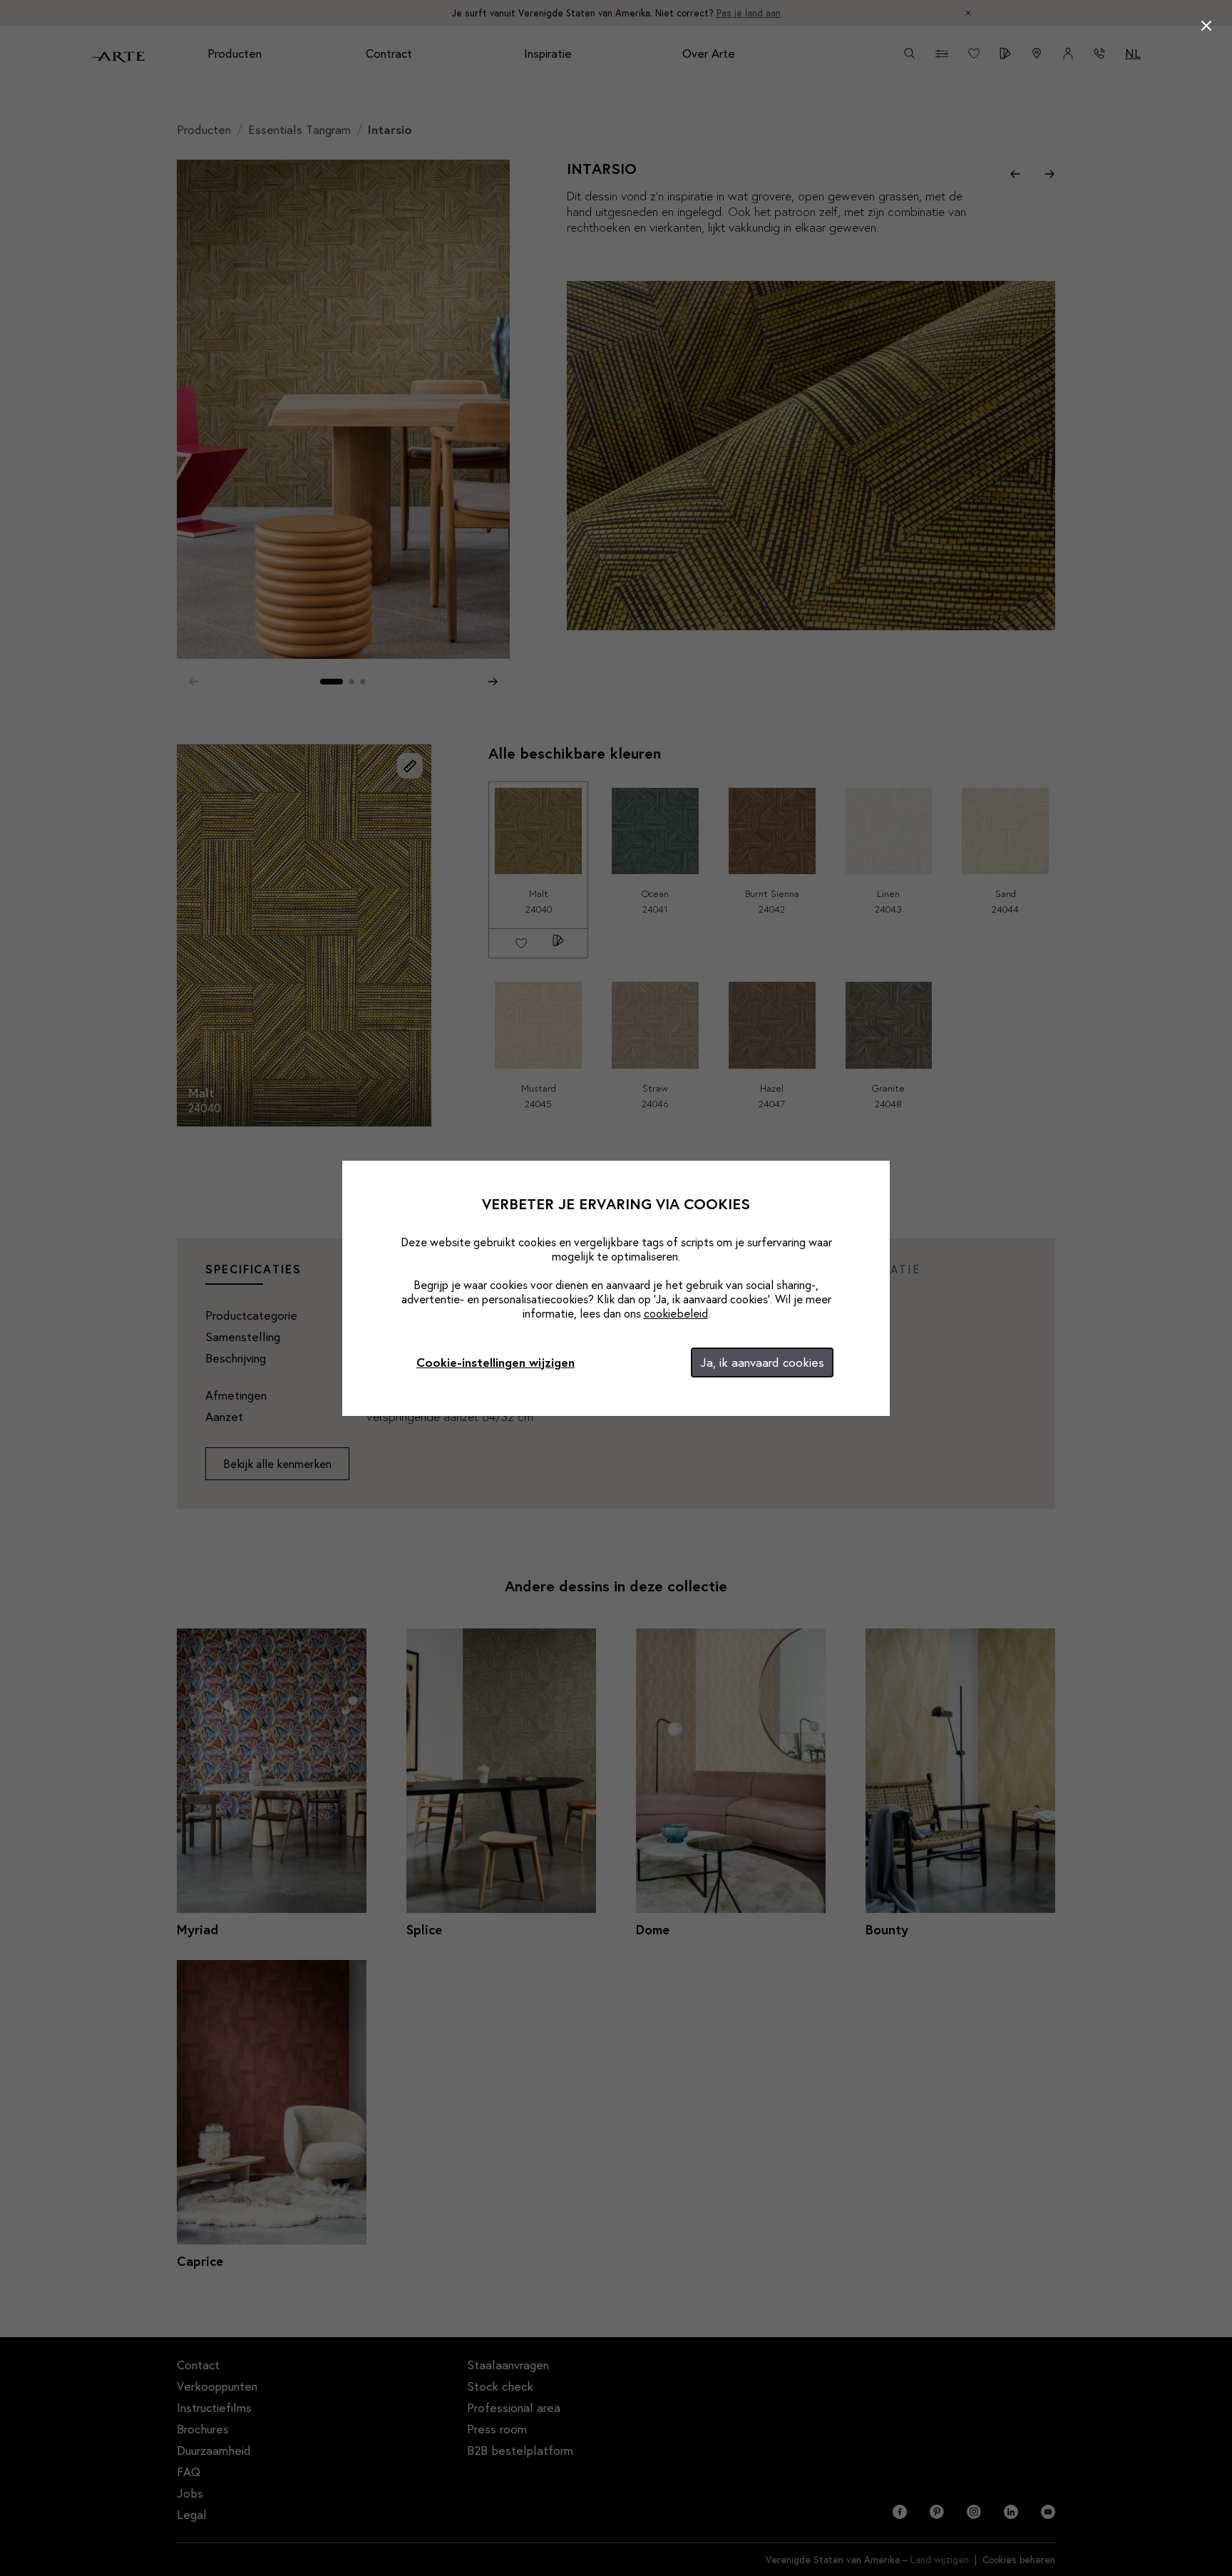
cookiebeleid (676, 1313)
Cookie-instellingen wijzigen (496, 1362)
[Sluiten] (1206, 26)
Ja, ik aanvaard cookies (762, 1362)
